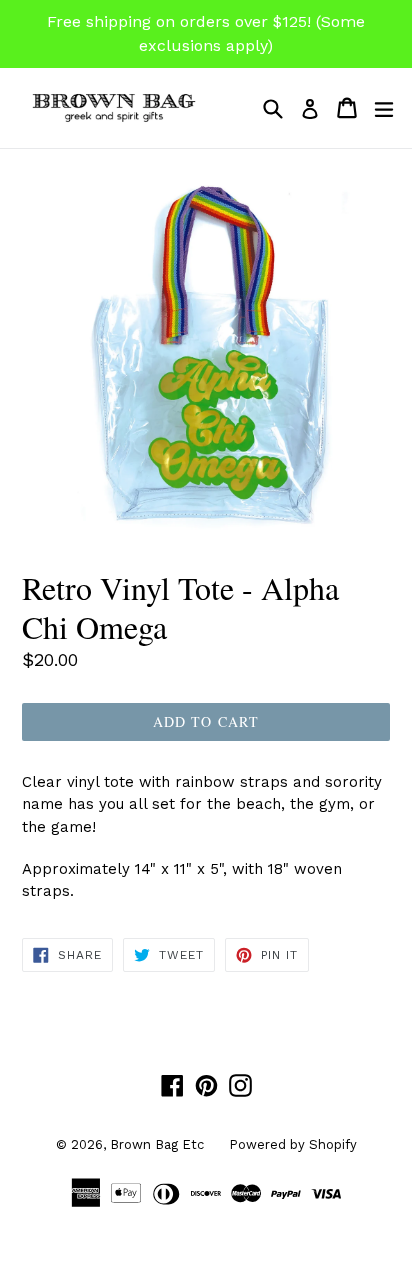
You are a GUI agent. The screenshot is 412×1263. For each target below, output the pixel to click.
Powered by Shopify (293, 1144)
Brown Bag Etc (157, 1144)
